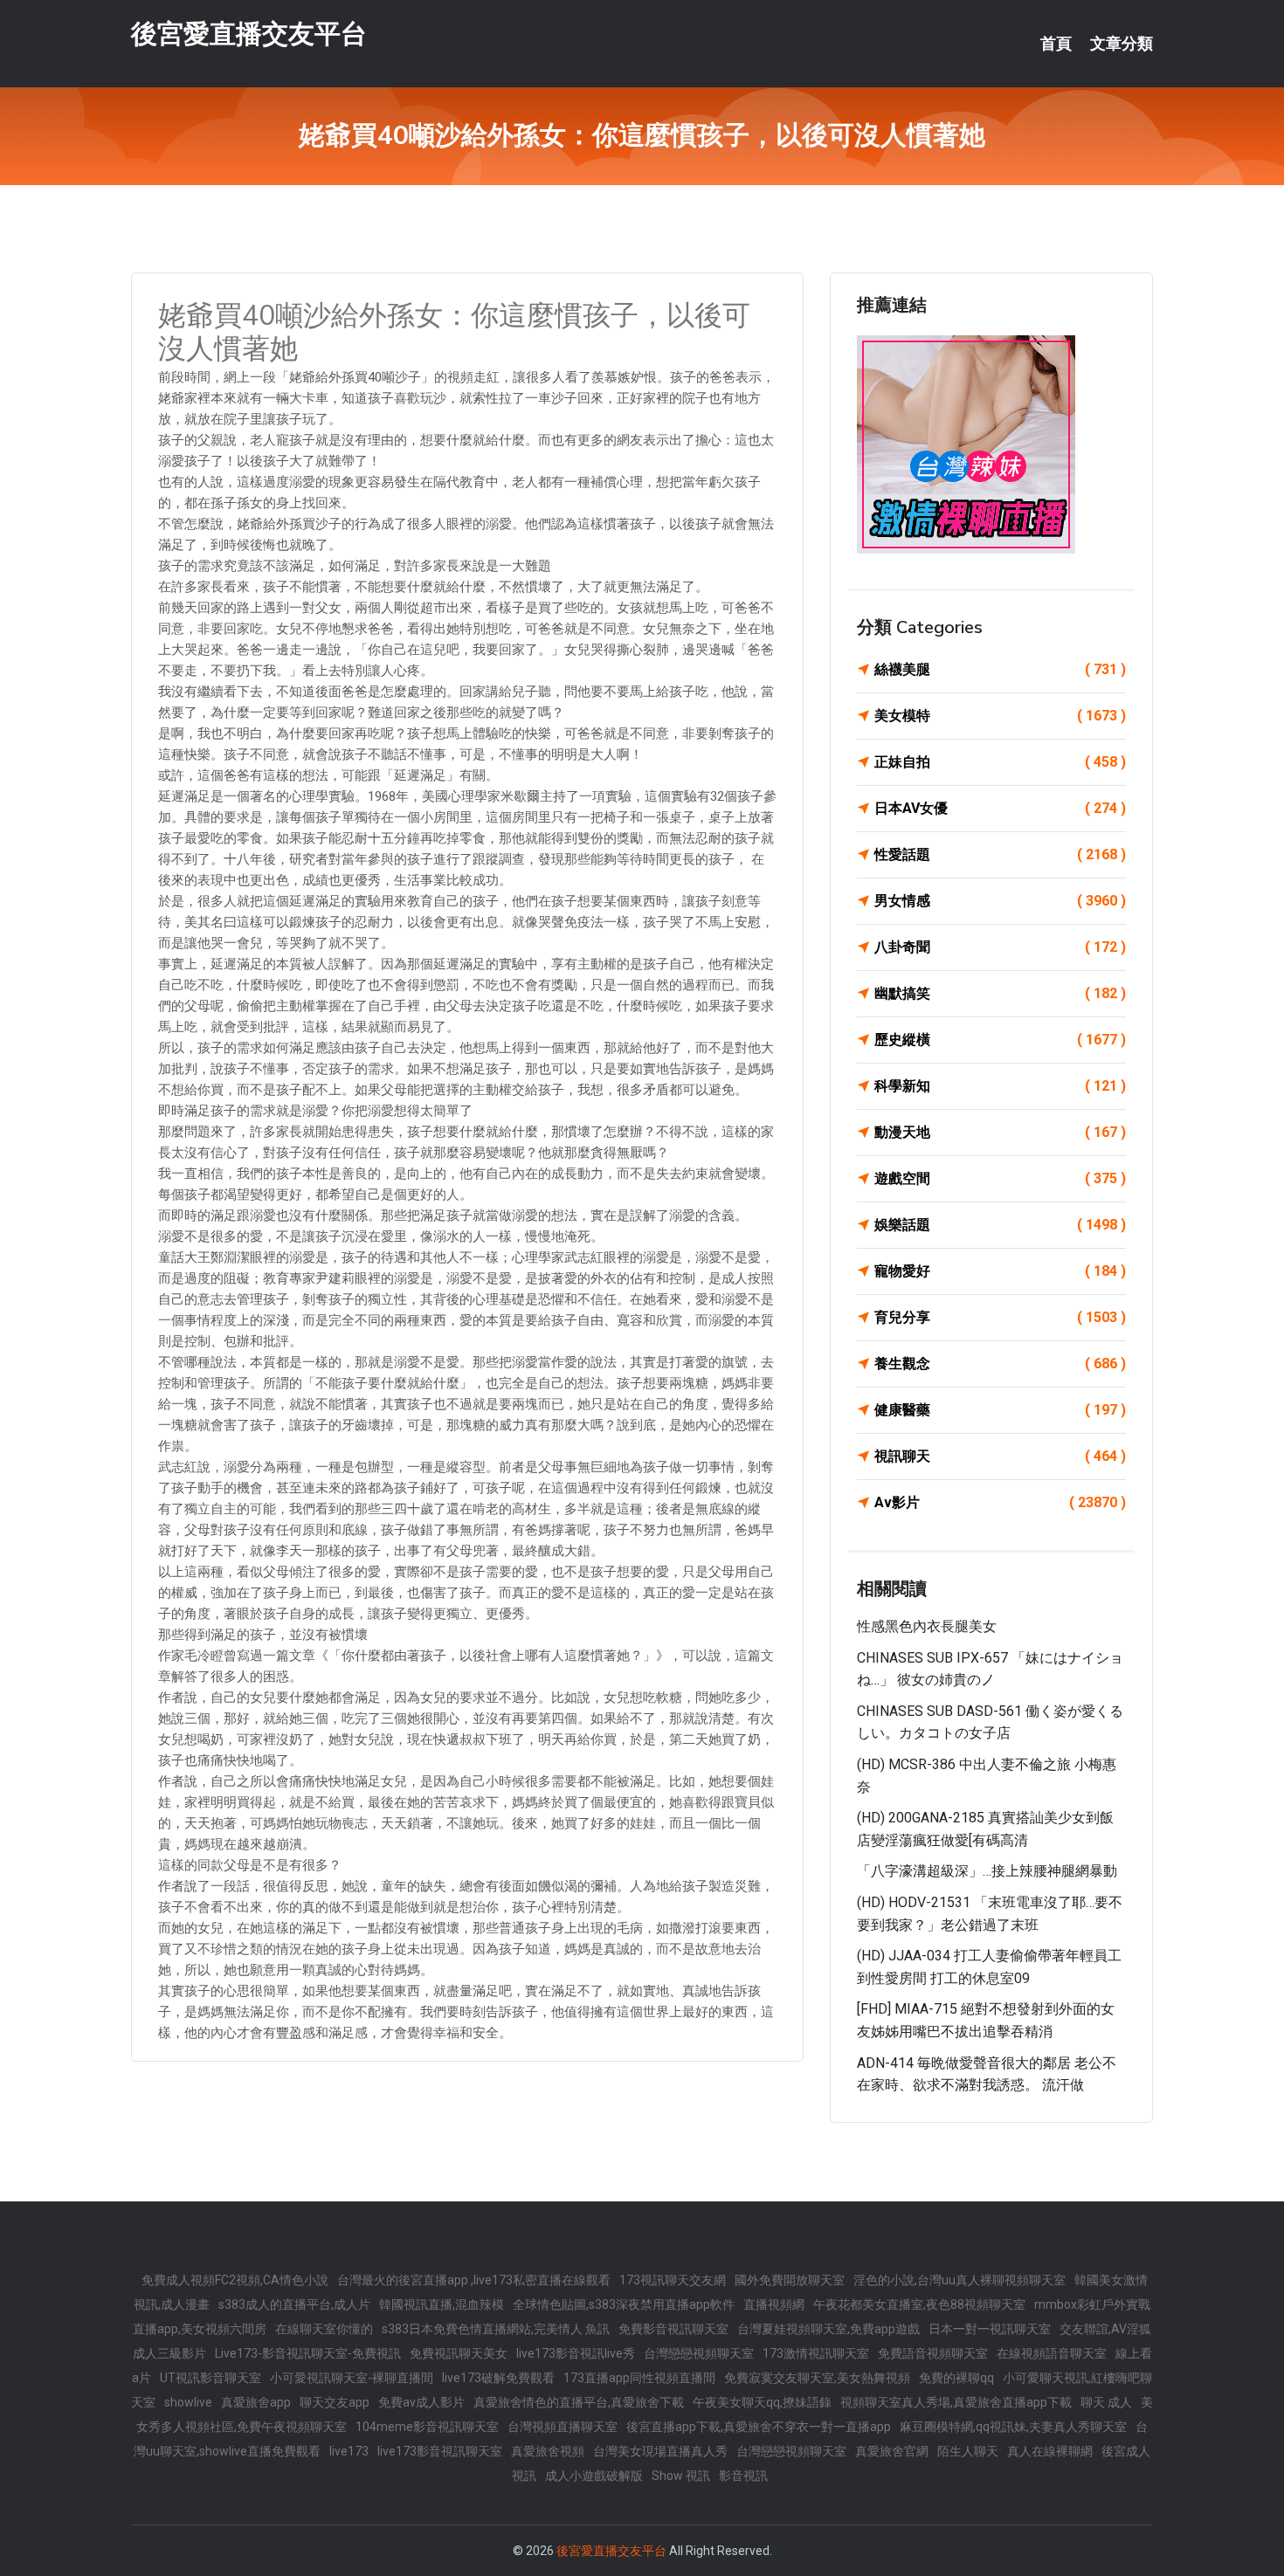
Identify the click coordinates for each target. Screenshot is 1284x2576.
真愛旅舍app (256, 2402)
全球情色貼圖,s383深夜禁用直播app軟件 (624, 2304)
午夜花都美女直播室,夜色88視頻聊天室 (919, 2304)
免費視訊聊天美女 (459, 2353)
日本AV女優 (1000, 808)
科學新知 (1000, 1086)
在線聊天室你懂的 (324, 2329)
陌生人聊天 (968, 2451)
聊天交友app (335, 2402)
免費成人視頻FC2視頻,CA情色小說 (235, 2280)
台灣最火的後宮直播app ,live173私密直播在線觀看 (474, 2280)
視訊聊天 (1000, 1456)
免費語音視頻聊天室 (933, 2353)
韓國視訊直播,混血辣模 (442, 2304)
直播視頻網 (774, 2304)
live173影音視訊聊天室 (440, 2451)
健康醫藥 (1000, 1410)
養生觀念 (1000, 1364)
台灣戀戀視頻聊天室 (699, 2353)
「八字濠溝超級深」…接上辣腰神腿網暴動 (987, 1871)
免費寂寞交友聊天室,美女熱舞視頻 (817, 2378)
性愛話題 (1000, 854)
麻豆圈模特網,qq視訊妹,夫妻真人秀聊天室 (1013, 2427)
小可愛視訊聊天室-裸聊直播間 (352, 2378)
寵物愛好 (1000, 1271)
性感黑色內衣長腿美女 (927, 1626)
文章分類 (1122, 44)
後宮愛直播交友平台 (249, 34)
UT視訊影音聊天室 (211, 2378)
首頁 (1056, 44)
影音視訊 (743, 2476)
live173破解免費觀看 (498, 2378)
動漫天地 (1000, 1132)
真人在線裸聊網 (1050, 2451)
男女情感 (1000, 901)
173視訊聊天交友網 (673, 2280)
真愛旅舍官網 (892, 2451)
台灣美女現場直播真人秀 (660, 2451)
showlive (188, 2402)
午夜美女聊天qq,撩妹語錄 (762, 2402)
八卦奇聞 (1000, 947)
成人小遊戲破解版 (594, 2476)
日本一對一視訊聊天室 (990, 2329)
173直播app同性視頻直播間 (639, 2378)
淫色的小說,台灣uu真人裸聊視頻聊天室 (960, 2280)
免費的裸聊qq (956, 2378)
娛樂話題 (1000, 1225)
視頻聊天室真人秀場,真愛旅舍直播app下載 (956, 2402)
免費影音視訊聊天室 (673, 2329)
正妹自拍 (1000, 762)
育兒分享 (1000, 1317)
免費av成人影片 (421, 2402)
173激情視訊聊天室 (816, 2353)
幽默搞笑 (1000, 993)
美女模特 (1000, 716)
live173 (349, 2451)
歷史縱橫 (1000, 1040)
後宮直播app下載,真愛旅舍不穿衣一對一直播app (759, 2427)
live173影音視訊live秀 (576, 2353)
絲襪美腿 (1000, 669)
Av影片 (1000, 1502)
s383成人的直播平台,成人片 (294, 2304)
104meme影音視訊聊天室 (427, 2427)
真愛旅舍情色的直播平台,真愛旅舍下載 (579, 2402)
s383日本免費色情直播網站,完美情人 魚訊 (496, 2329)
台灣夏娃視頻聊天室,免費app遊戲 (828, 2329)
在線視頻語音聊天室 (1052, 2353)
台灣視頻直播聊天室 (563, 2427)
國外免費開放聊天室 (790, 2280)
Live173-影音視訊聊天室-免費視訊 (308, 2353)
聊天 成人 (1106, 2402)
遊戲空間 (1000, 1178)
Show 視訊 (681, 2476)
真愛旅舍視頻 (548, 2451)
